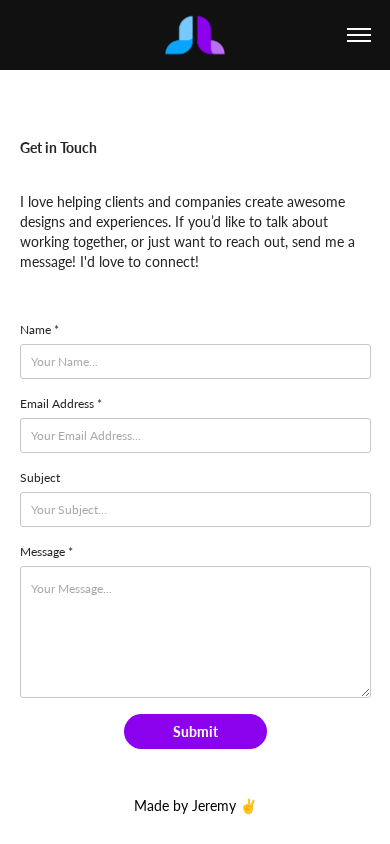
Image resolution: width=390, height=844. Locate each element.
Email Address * (61, 403)
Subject (40, 477)
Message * (46, 551)
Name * (39, 329)
